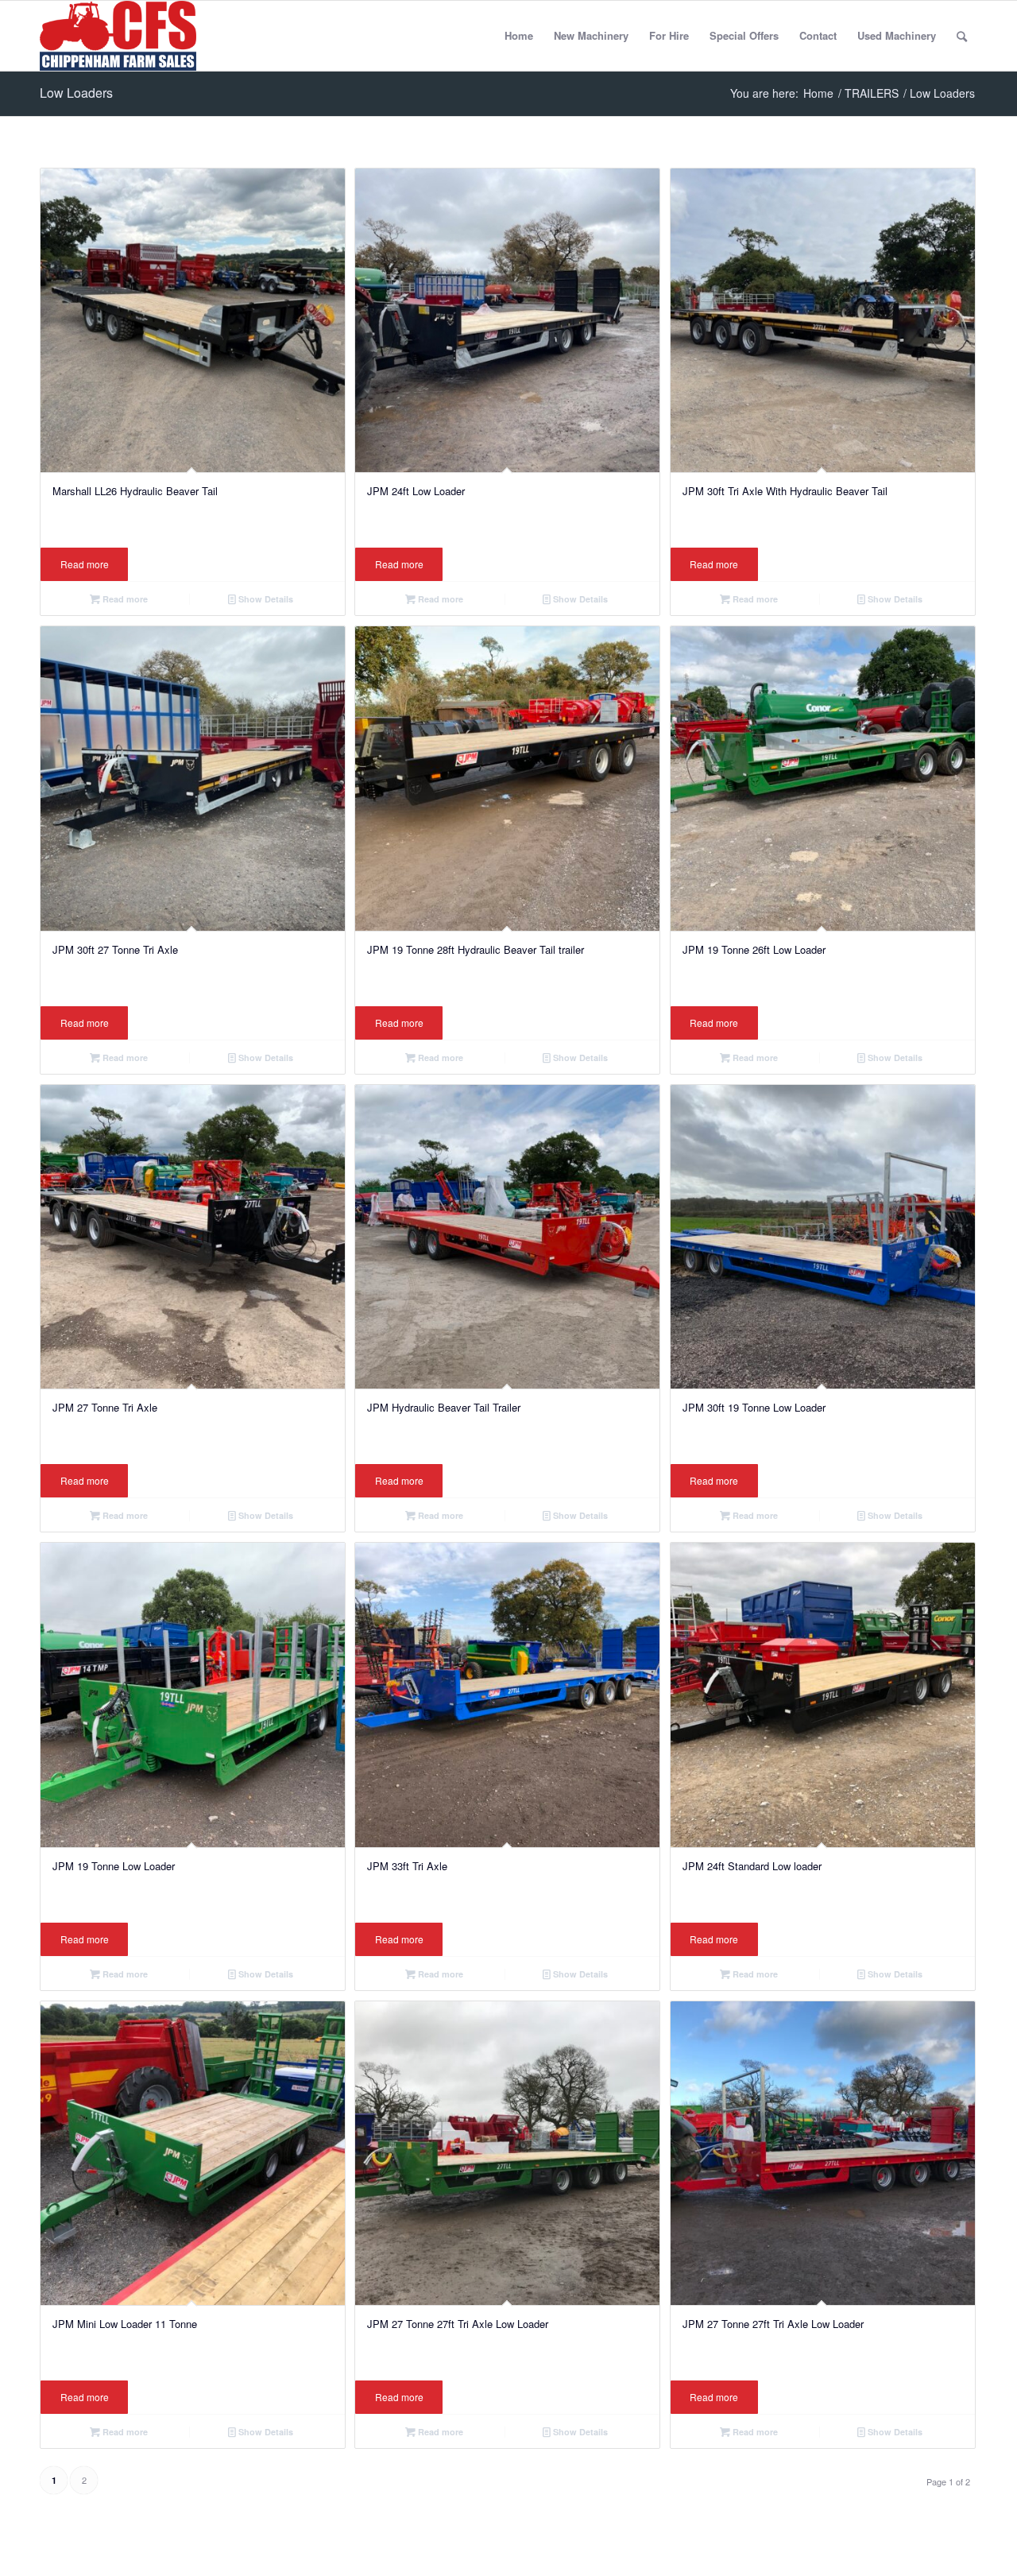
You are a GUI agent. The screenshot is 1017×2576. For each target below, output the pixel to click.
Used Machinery (897, 35)
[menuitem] (962, 36)
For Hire (669, 35)
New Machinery (591, 35)
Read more (85, 564)
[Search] (962, 36)
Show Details (265, 599)
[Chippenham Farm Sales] (118, 36)
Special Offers (744, 35)
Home (519, 35)
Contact (818, 35)
